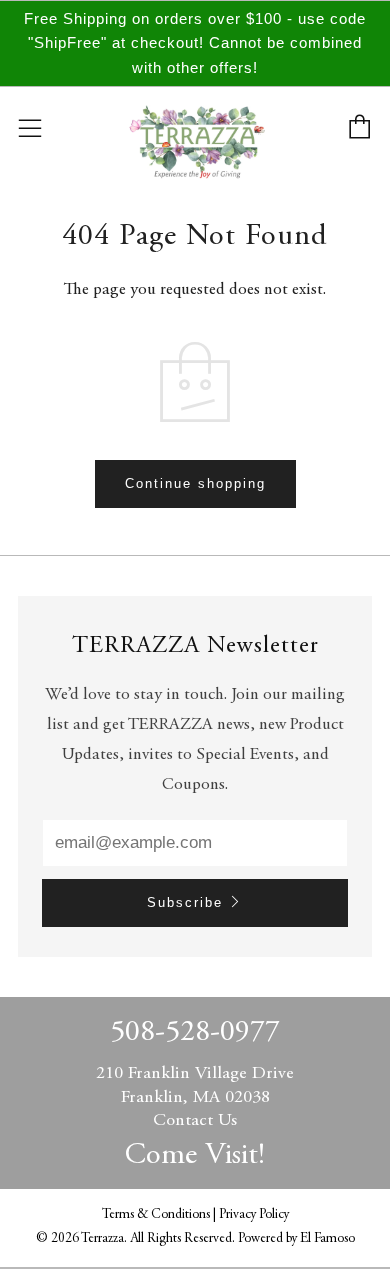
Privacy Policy (254, 1215)
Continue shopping (195, 483)
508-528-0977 (195, 1033)
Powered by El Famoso (296, 1239)
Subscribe (185, 902)
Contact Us (195, 1121)
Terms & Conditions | (160, 1215)
